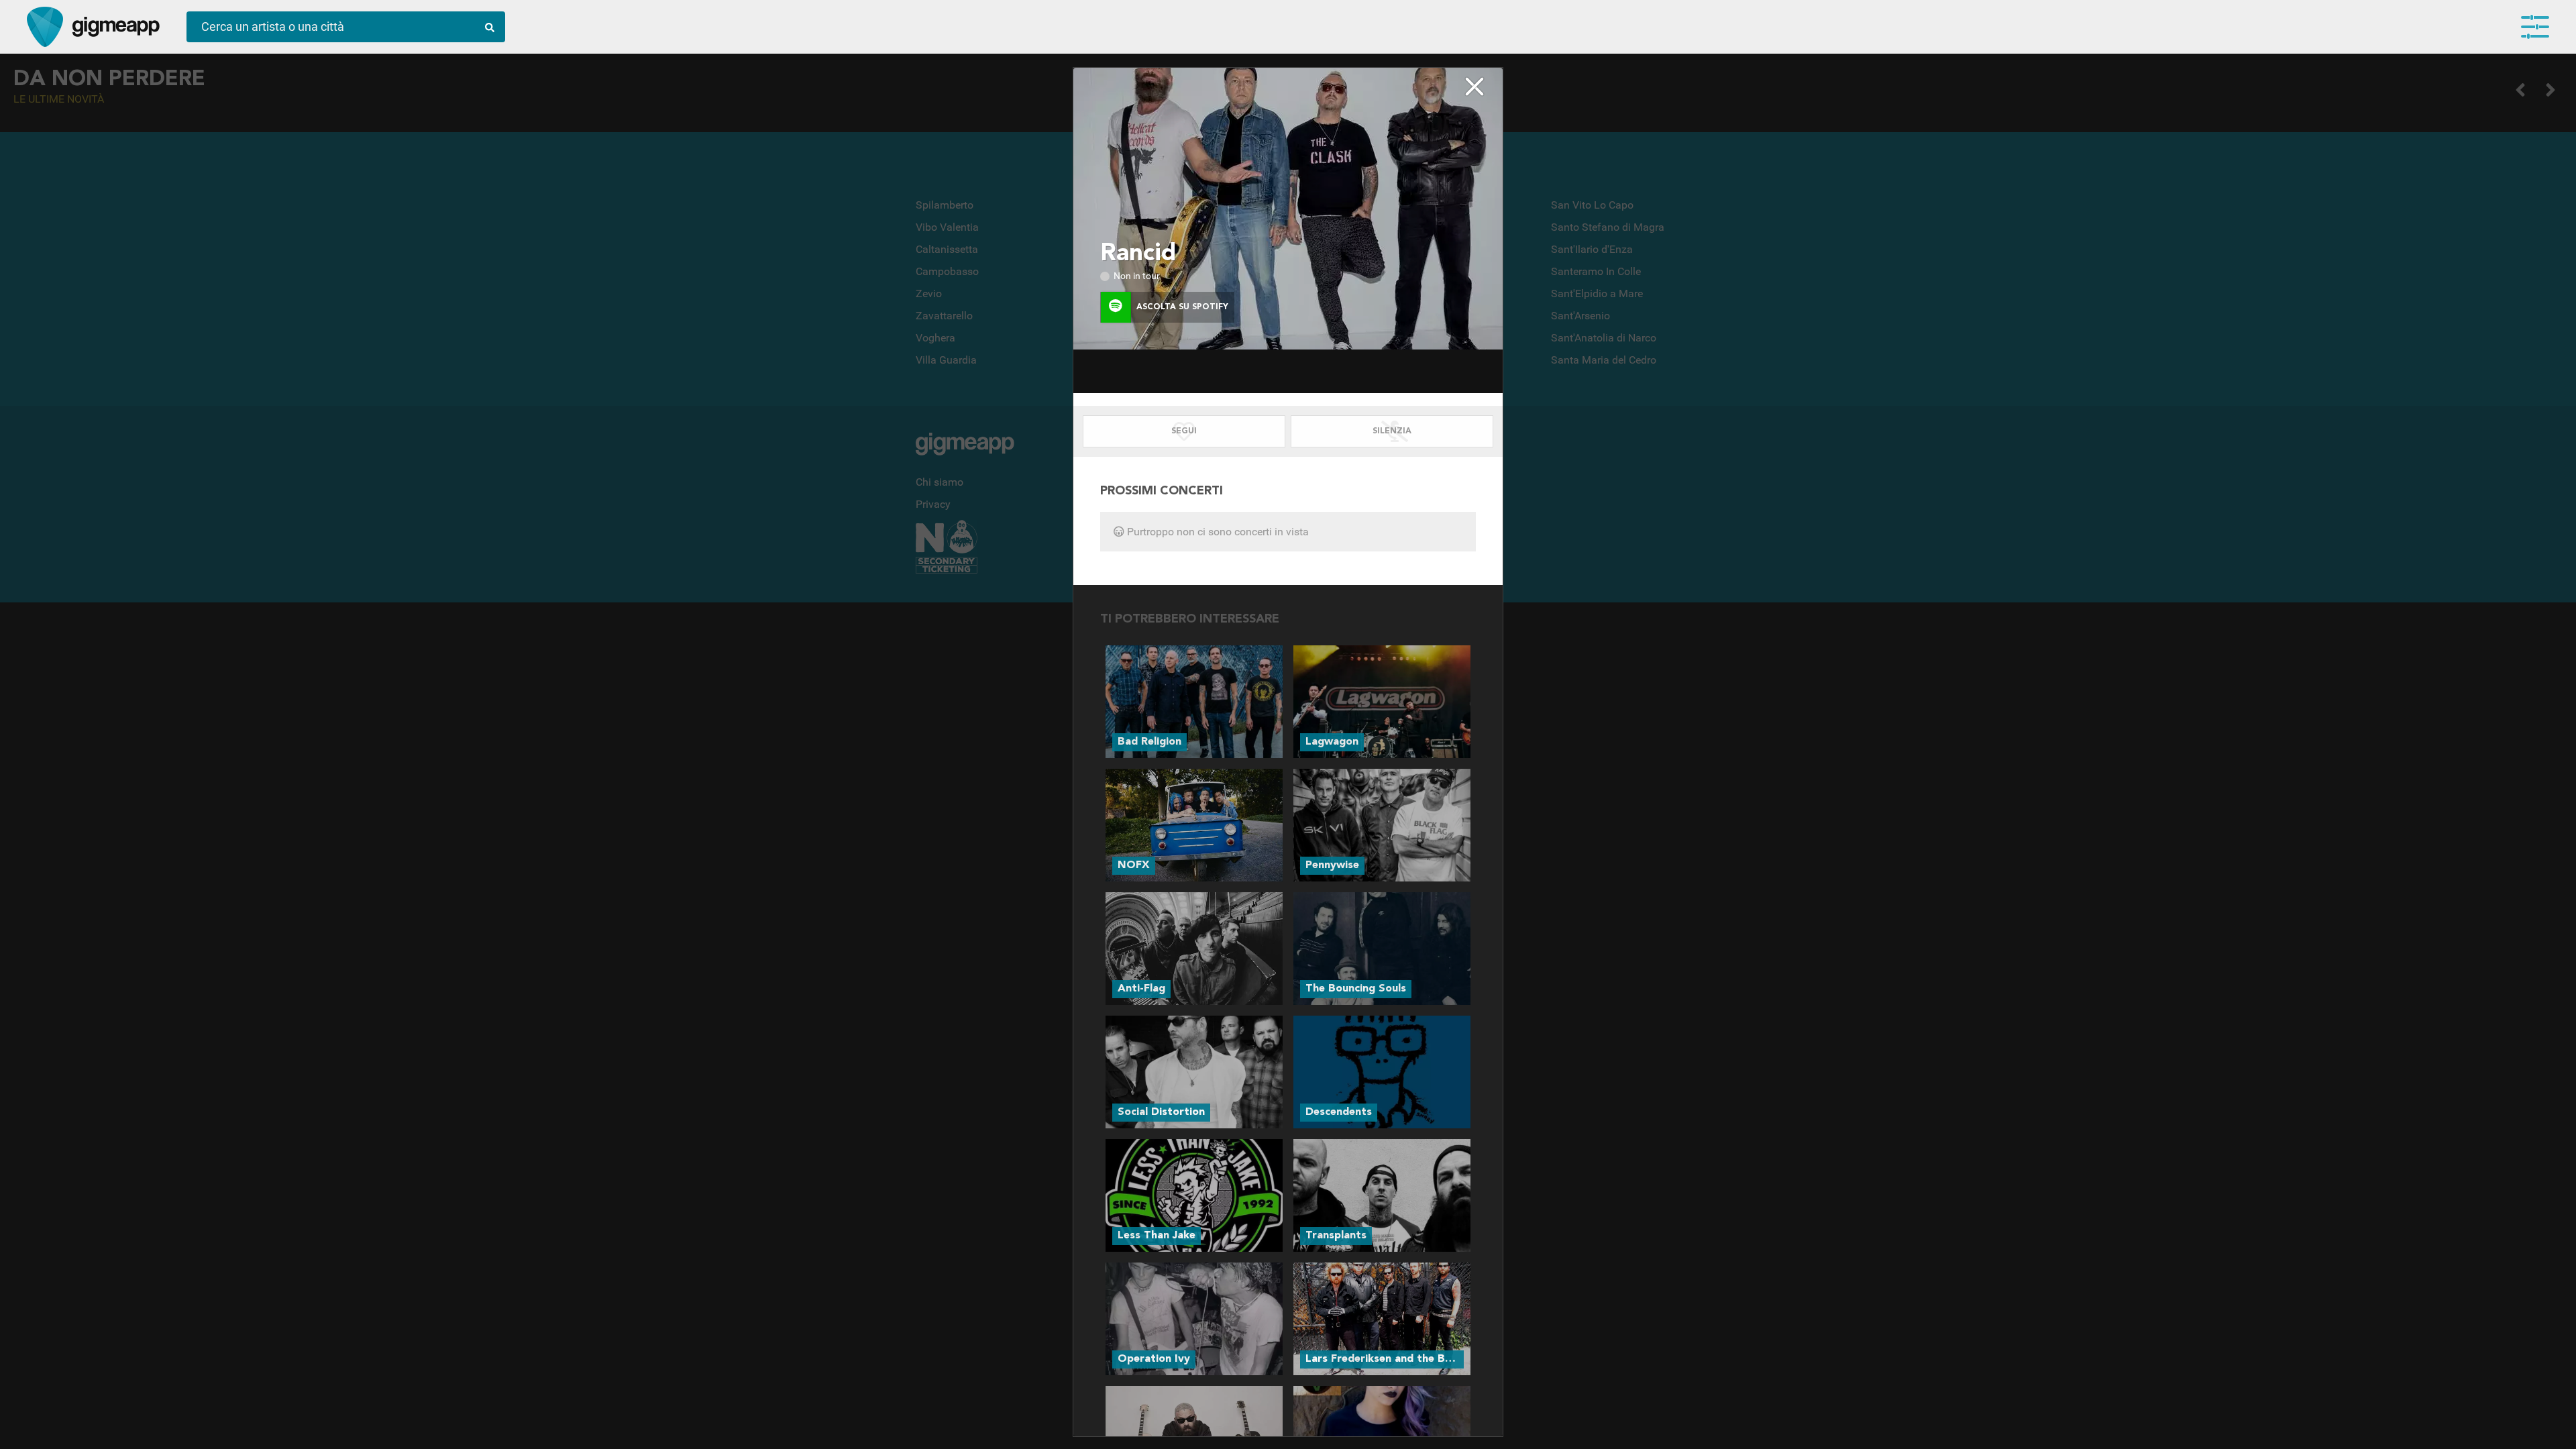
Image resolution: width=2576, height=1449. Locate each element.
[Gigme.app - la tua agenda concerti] (45, 27)
